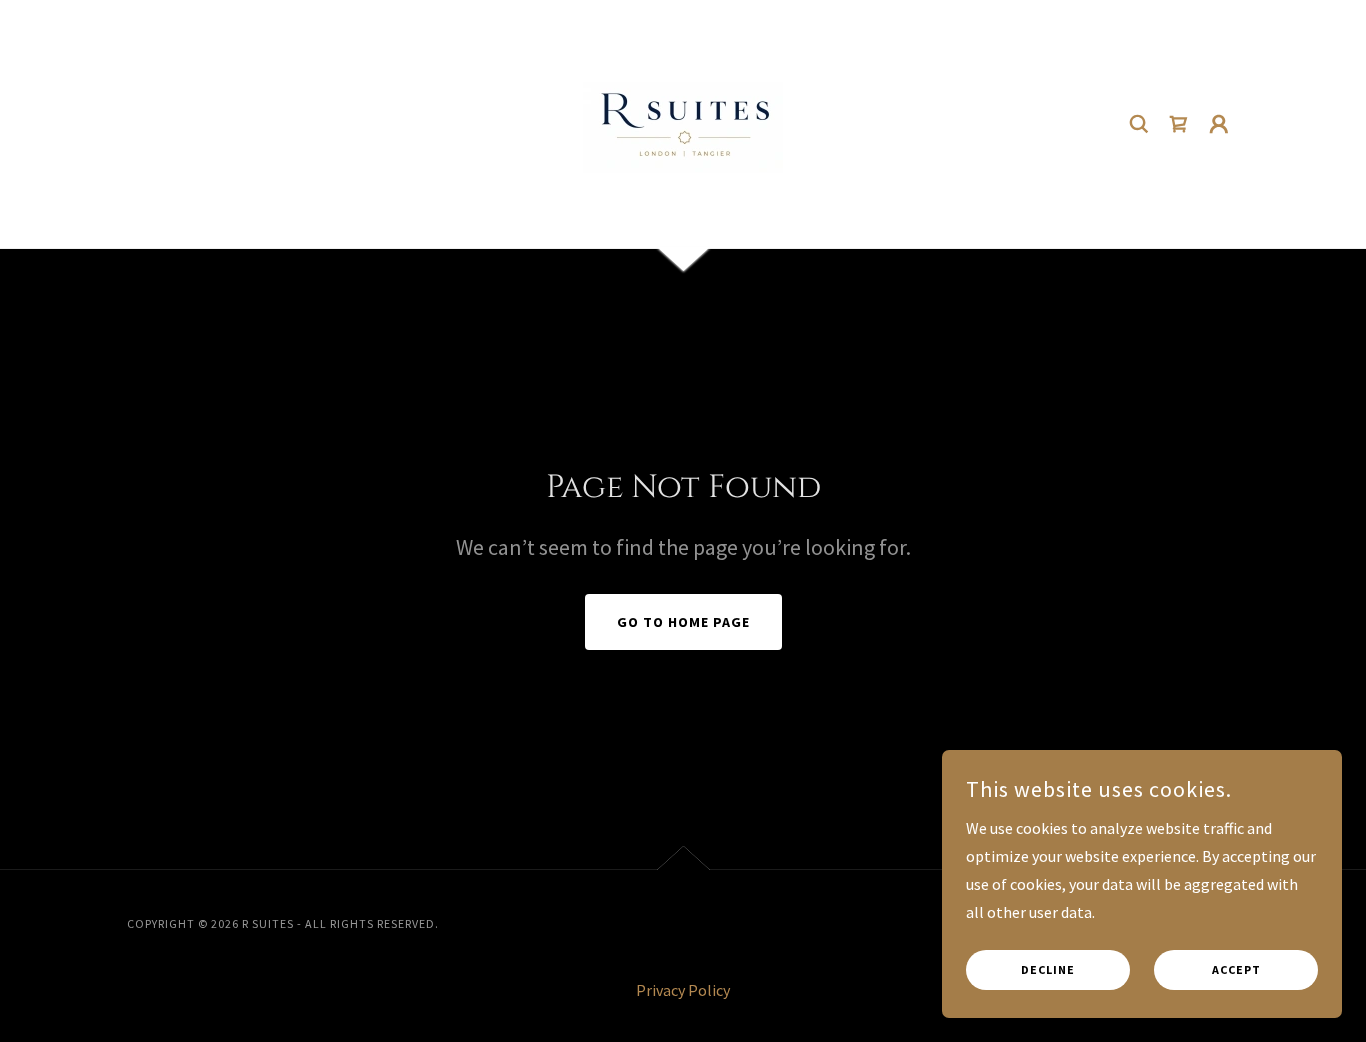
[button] (1219, 124)
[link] (683, 122)
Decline (1048, 970)
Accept (1236, 970)
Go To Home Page (683, 622)
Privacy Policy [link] (683, 990)
